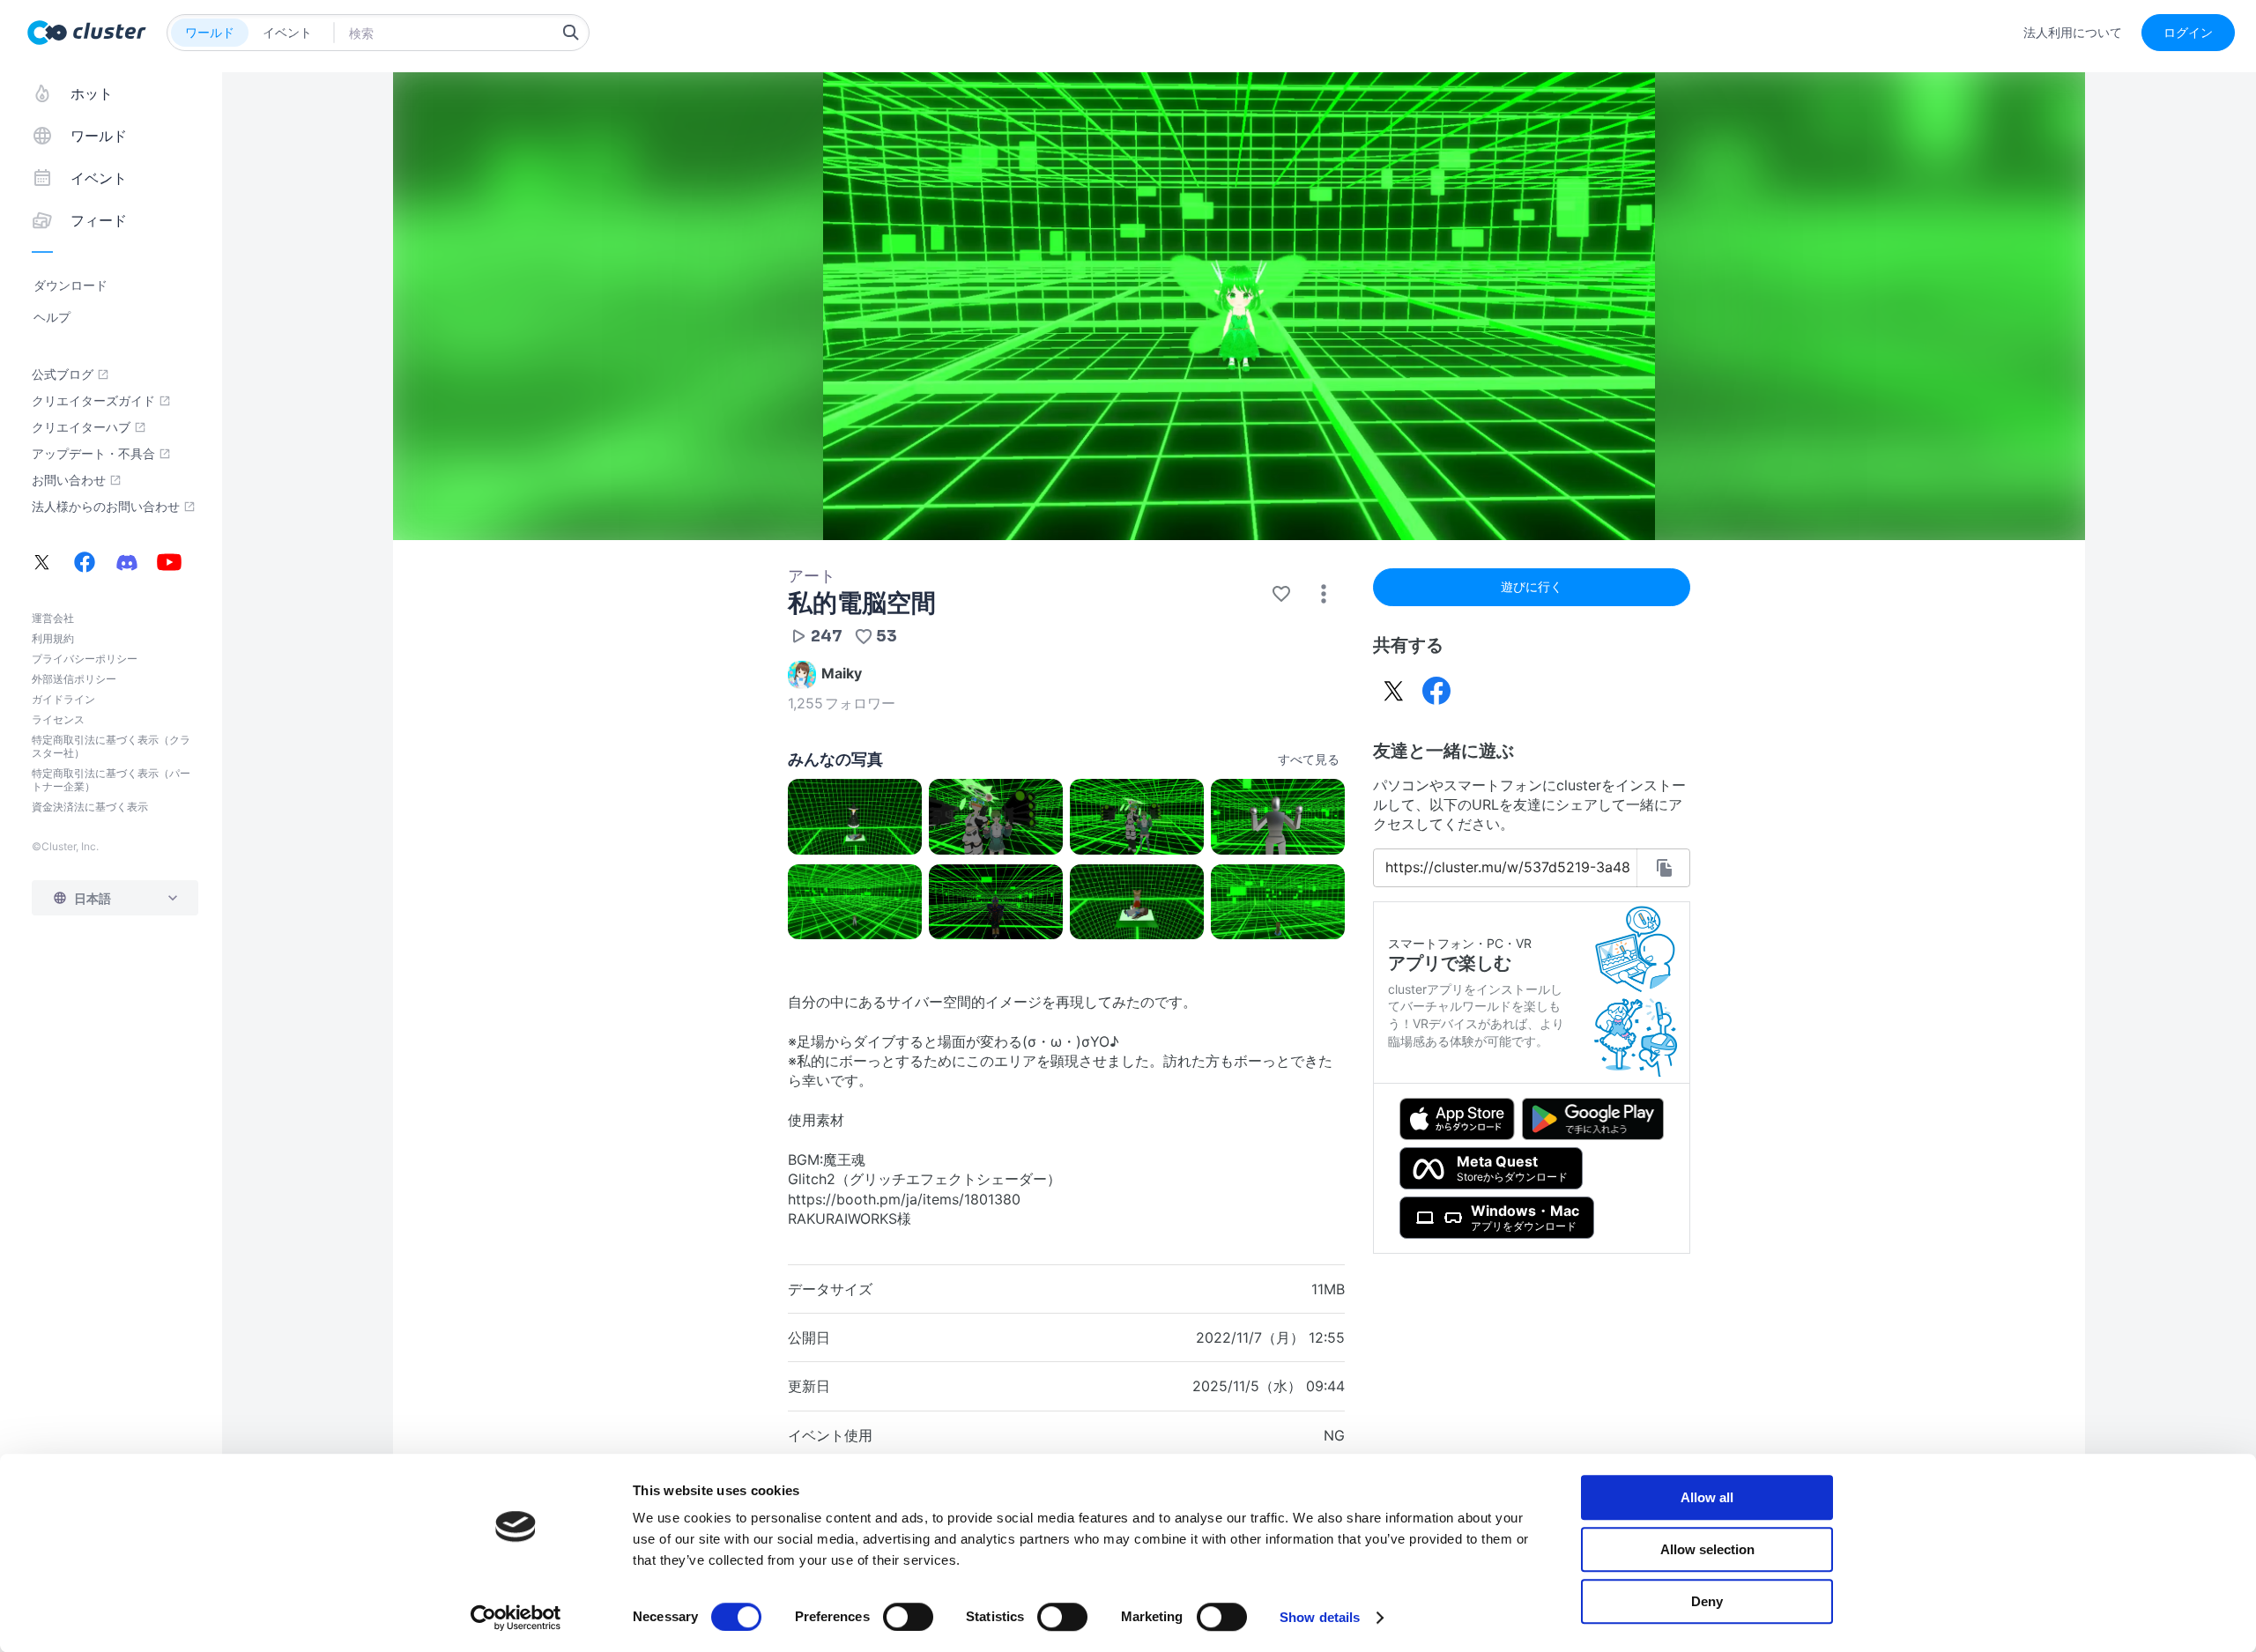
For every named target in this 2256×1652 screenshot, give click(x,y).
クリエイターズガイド (93, 401)
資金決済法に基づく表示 (90, 807)
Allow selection (1707, 1549)
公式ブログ (63, 374)
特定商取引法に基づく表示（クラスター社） (111, 746)
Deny (1707, 1601)
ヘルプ (52, 317)
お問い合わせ (69, 480)
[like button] (1281, 594)
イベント (287, 32)
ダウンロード (70, 285)
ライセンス (58, 719)
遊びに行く (1532, 586)
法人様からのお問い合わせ (106, 507)
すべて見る (1309, 759)
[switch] (908, 1617)
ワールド (210, 32)
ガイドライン (63, 699)
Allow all (1707, 1497)
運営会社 (53, 618)
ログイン (2188, 32)
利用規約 (53, 638)
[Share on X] (1394, 691)
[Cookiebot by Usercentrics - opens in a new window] (516, 1618)
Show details (1320, 1617)
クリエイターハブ (81, 427)
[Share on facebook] (1436, 691)
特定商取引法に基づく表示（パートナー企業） (111, 780)
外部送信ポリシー (74, 679)
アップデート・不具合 (93, 454)
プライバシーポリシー (85, 659)
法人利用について (2073, 33)
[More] (1324, 594)
